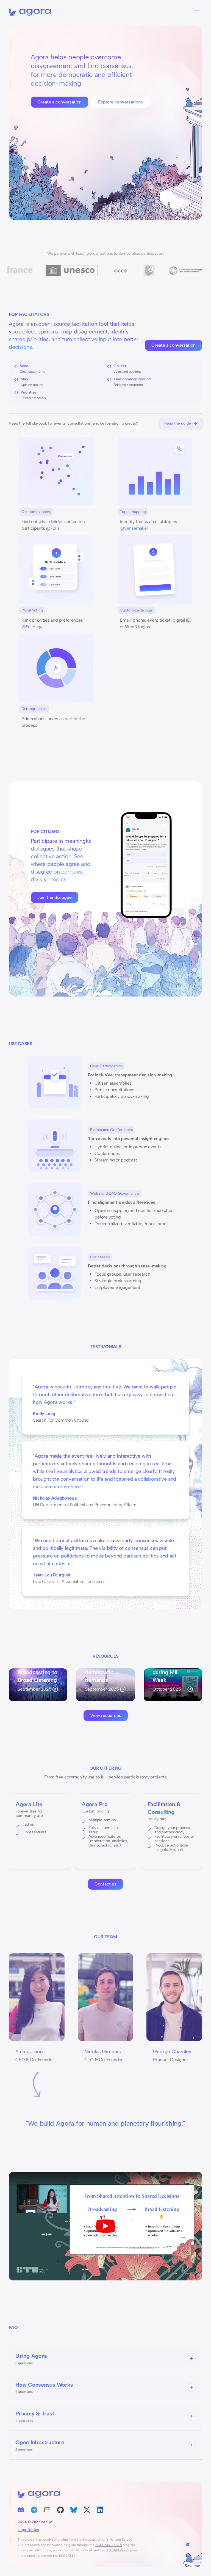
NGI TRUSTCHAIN (109, 2545)
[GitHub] (60, 2511)
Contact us (105, 1884)
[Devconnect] (73, 271)
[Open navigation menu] (197, 12)
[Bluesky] (74, 2511)
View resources (106, 1715)
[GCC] (45, 271)
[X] (87, 2511)
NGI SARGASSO (117, 2550)
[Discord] (21, 2511)
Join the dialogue (55, 897)
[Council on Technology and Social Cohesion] (110, 271)
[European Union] (182, 271)
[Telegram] (34, 2511)
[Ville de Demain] (150, 271)
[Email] (47, 2511)
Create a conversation (59, 102)
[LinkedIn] (100, 2511)
